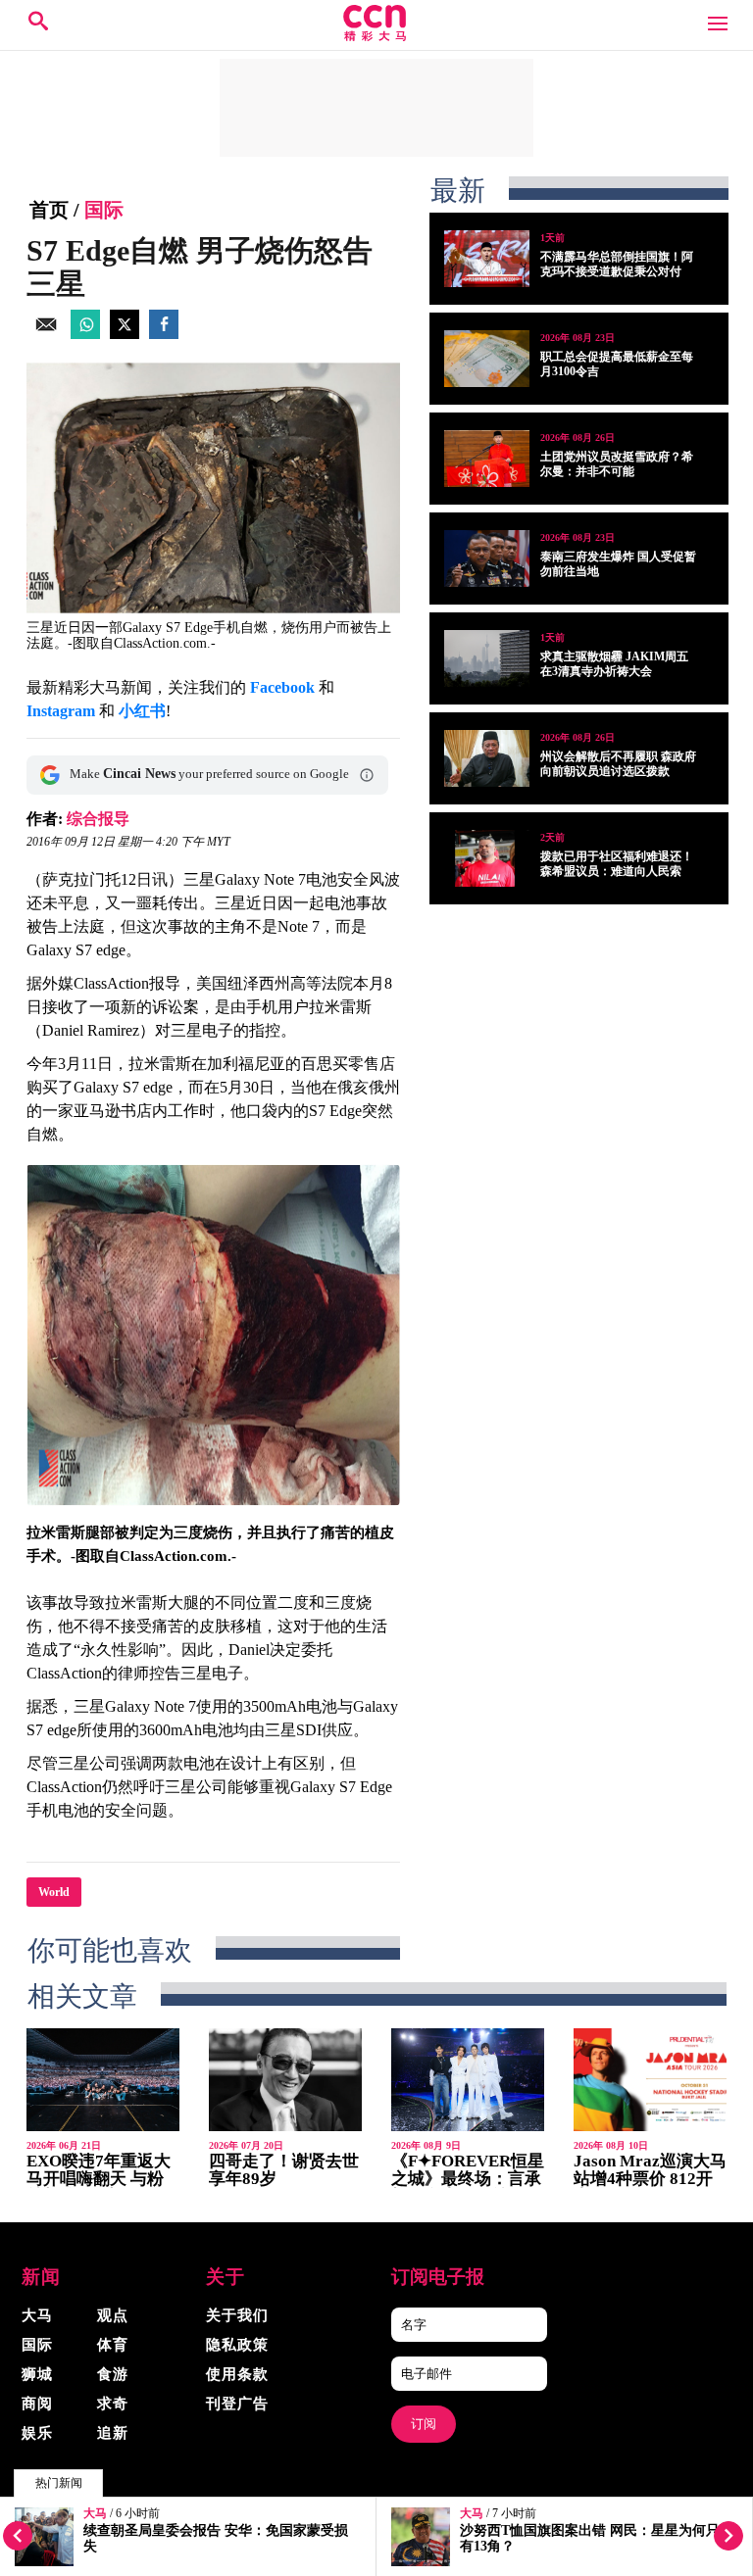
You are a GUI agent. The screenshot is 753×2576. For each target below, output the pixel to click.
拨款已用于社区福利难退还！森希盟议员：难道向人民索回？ (617, 871)
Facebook (282, 687)
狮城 (37, 2374)
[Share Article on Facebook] (164, 334)
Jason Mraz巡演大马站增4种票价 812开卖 (650, 2179)
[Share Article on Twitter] (125, 334)
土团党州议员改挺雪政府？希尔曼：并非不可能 (617, 464)
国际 (104, 210)
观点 (113, 2315)
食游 (113, 2374)
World (54, 1892)
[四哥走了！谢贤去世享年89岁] (285, 2080)
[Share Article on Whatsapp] (85, 334)
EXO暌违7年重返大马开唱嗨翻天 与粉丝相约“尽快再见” (99, 2179)
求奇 (113, 2404)
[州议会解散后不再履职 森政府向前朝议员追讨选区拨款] (487, 758)
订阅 (424, 2424)
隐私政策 (237, 2345)
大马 (95, 2514)
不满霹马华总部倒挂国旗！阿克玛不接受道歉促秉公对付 (617, 264)
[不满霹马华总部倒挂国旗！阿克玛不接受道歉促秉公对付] (487, 259)
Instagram (61, 711)
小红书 (142, 711)
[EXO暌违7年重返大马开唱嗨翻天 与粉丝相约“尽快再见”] (103, 2080)
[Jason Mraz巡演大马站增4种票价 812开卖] (650, 2080)
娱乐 (37, 2433)
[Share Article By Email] (46, 334)
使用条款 (237, 2374)
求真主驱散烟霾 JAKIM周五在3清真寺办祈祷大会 (614, 664)
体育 (113, 2345)
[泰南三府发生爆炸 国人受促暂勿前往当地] (487, 559)
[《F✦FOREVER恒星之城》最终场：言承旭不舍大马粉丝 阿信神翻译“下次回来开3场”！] (468, 2080)
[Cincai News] (376, 36)
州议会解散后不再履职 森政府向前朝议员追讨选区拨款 (618, 764)
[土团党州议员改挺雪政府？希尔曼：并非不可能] (487, 459)
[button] (367, 775)
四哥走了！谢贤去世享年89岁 (284, 2170)
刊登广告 (237, 2404)
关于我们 (237, 2315)
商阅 (37, 2404)
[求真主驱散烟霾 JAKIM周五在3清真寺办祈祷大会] (487, 658)
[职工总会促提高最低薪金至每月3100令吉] (487, 359)
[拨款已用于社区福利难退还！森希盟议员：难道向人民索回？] (487, 858)
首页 (49, 210)
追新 (113, 2433)
